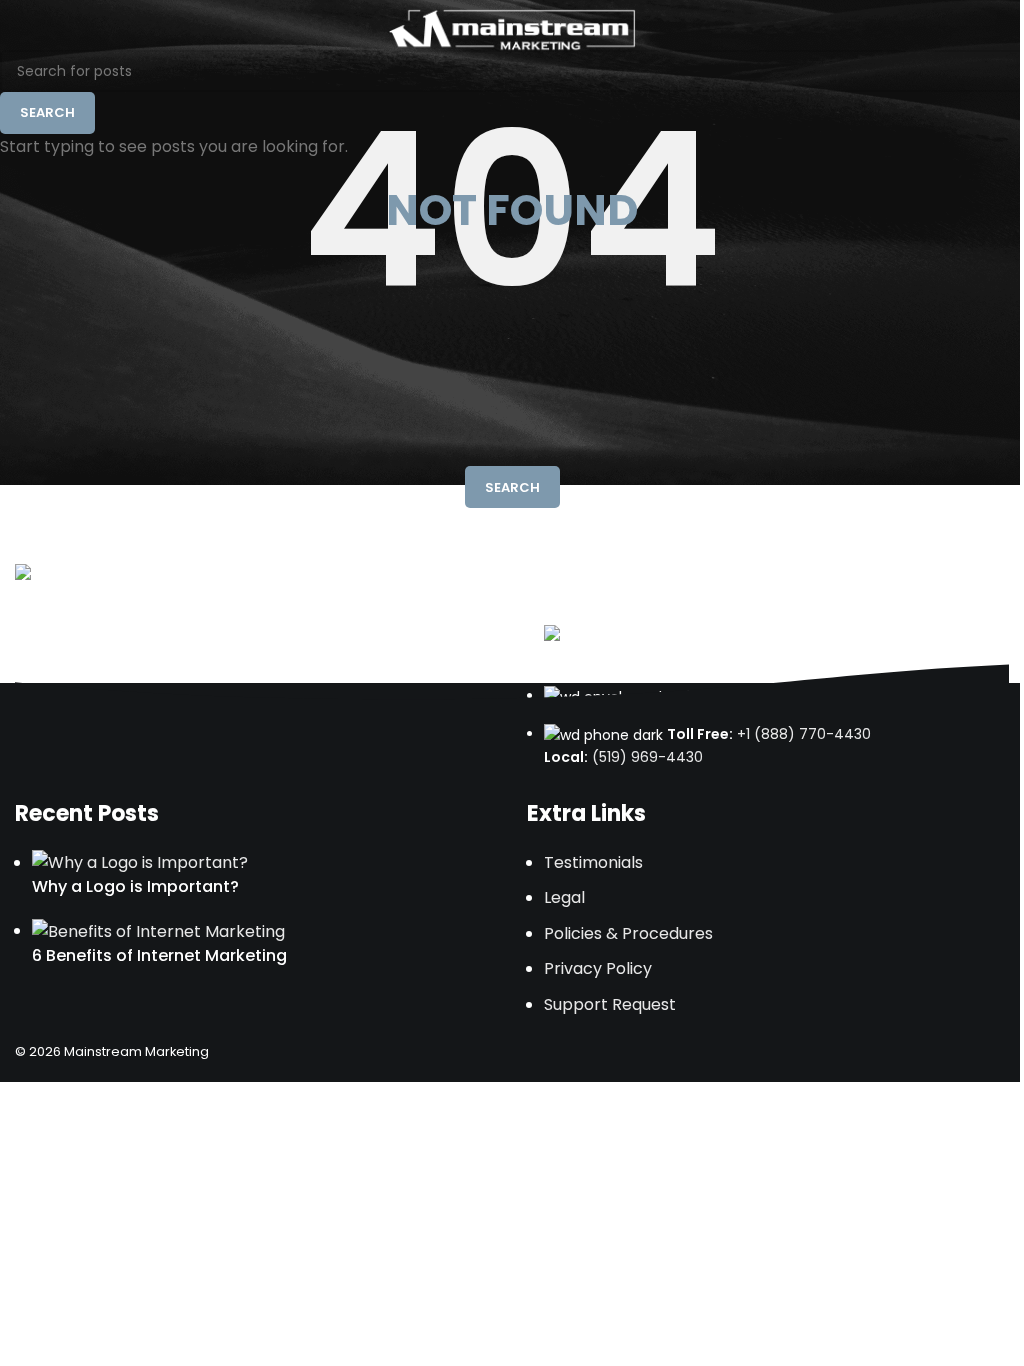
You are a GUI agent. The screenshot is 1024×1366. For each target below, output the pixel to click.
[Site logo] (512, 28)
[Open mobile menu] (1001, 30)
